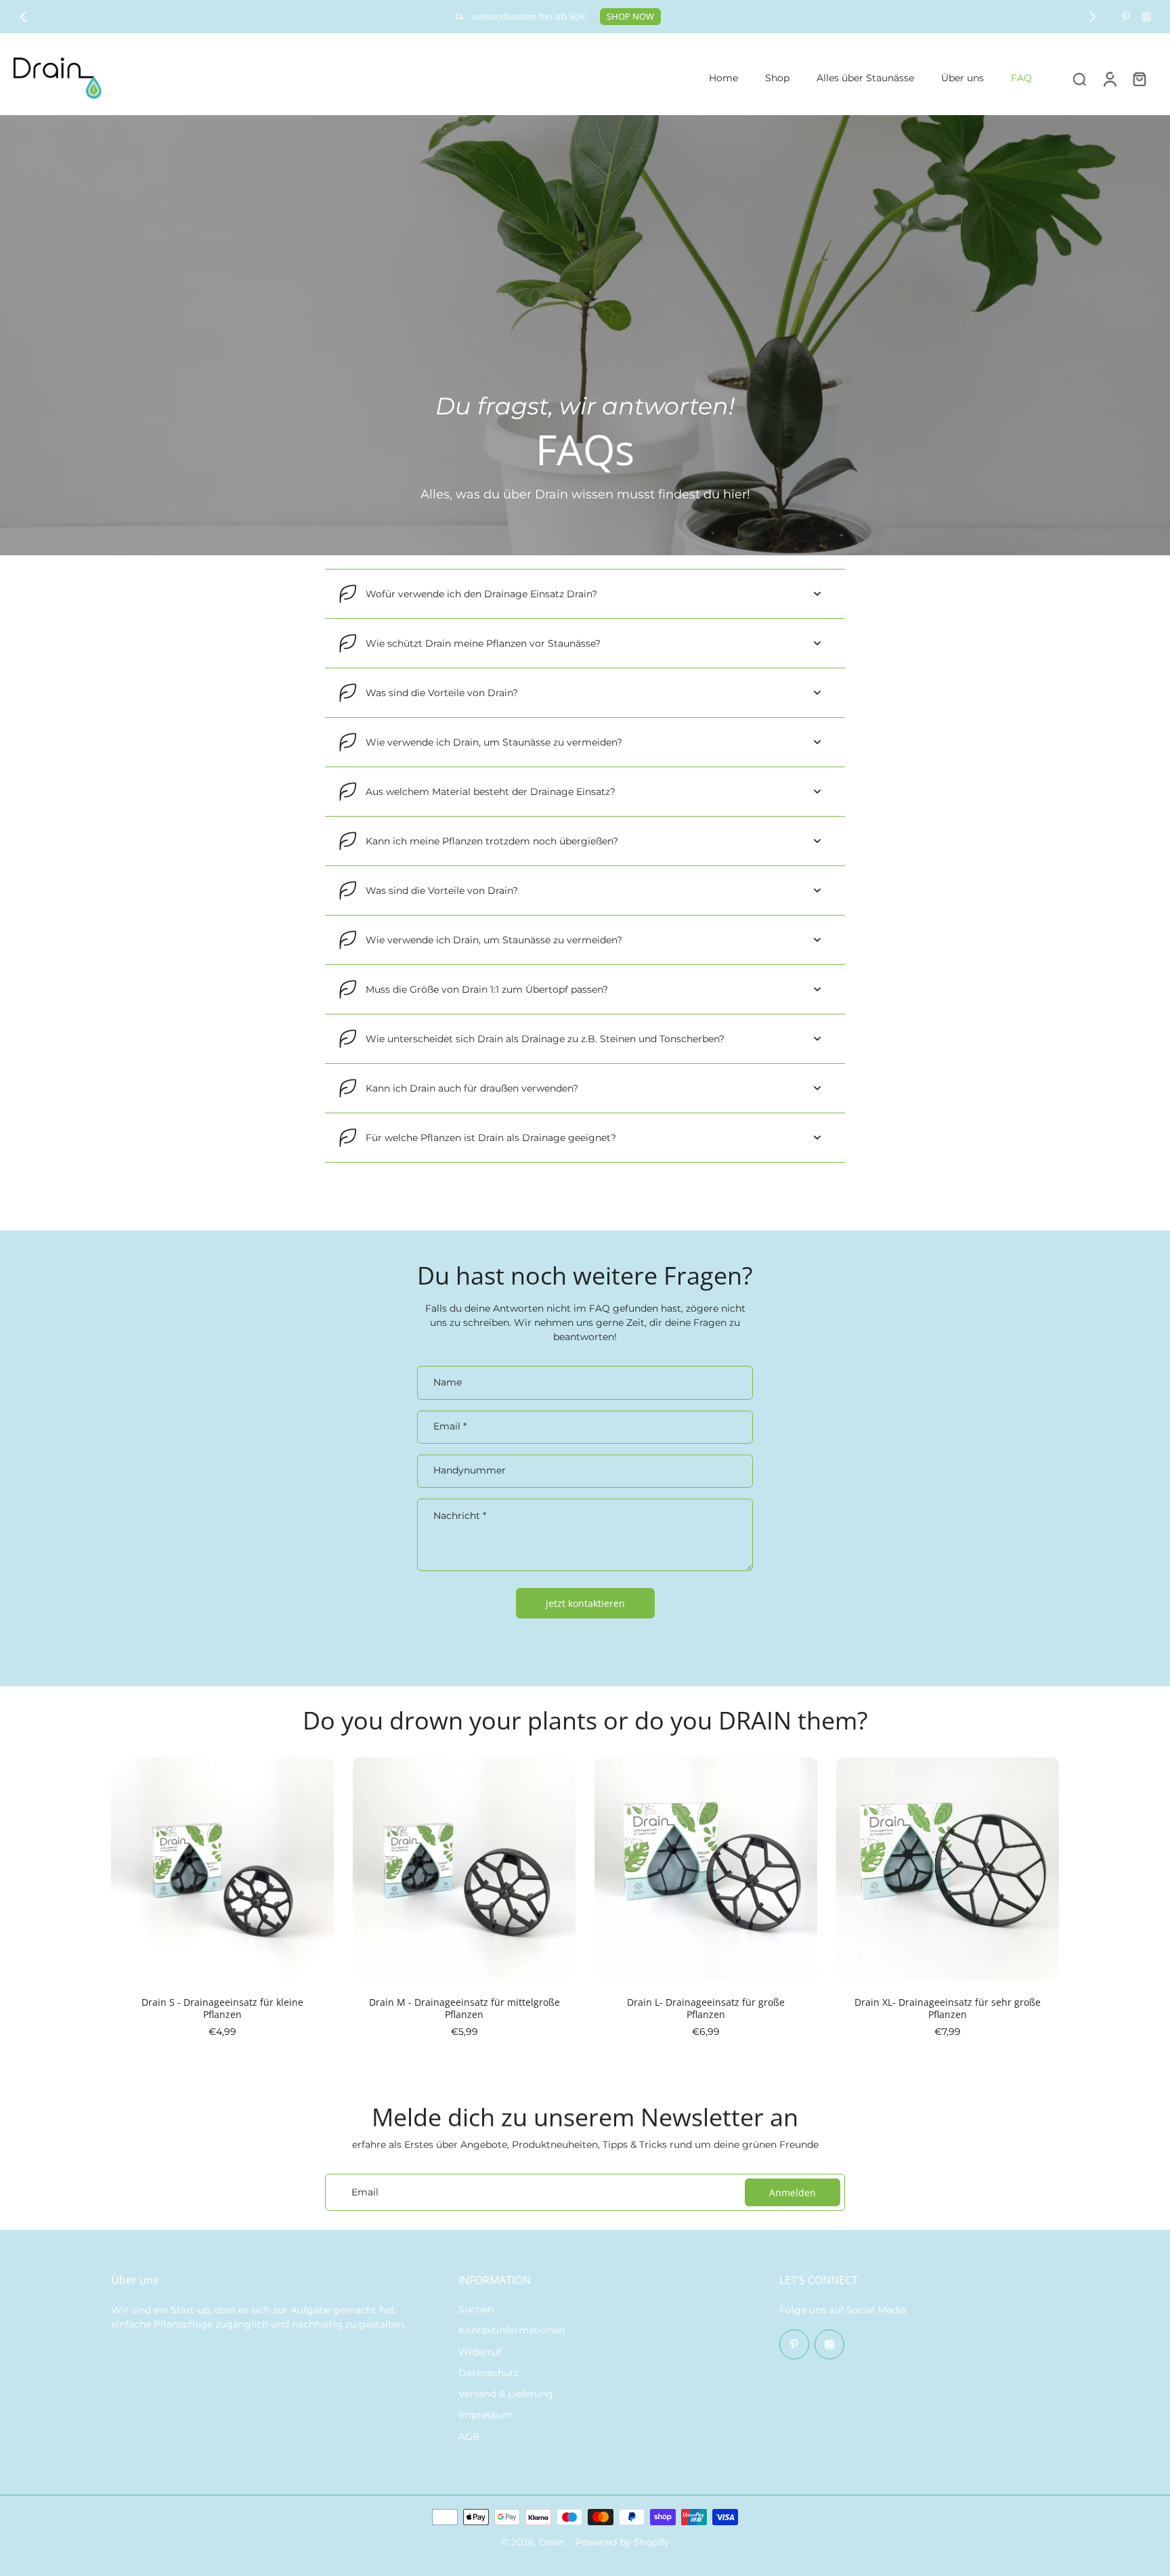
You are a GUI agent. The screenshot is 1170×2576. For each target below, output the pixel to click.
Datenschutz (489, 2373)
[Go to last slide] (23, 17)
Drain (553, 2542)
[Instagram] (1146, 17)
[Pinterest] (1126, 17)
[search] (1079, 79)
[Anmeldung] (1109, 78)
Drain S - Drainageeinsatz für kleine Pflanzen (222, 2008)
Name (448, 1382)
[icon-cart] (1139, 79)
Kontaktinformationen (512, 2330)
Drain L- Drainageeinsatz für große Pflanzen (706, 2008)
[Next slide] (1093, 17)
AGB (469, 2437)
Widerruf (480, 2352)
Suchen (476, 2309)
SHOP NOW (630, 17)
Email (450, 1426)
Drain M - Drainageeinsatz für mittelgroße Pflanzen (464, 2008)
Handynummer (470, 1471)
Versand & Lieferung (506, 2394)
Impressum (485, 2415)
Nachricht (460, 1516)
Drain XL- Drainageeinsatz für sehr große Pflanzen (948, 2008)
